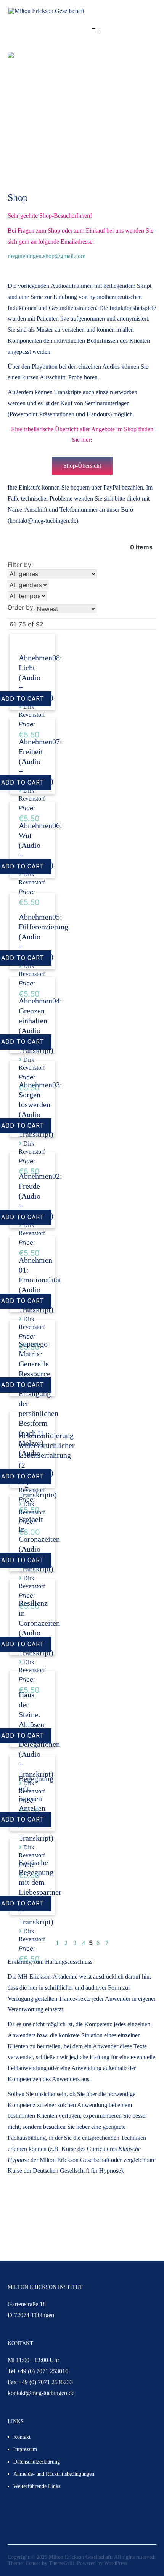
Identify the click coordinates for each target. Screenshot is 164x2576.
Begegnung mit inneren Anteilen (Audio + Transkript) (36, 1808)
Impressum (25, 2449)
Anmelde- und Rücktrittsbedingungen (54, 2474)
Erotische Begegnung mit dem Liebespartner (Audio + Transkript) (40, 1892)
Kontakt (22, 2437)
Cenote (33, 2563)
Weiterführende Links (37, 2486)
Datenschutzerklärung (37, 2462)
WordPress (116, 2563)
